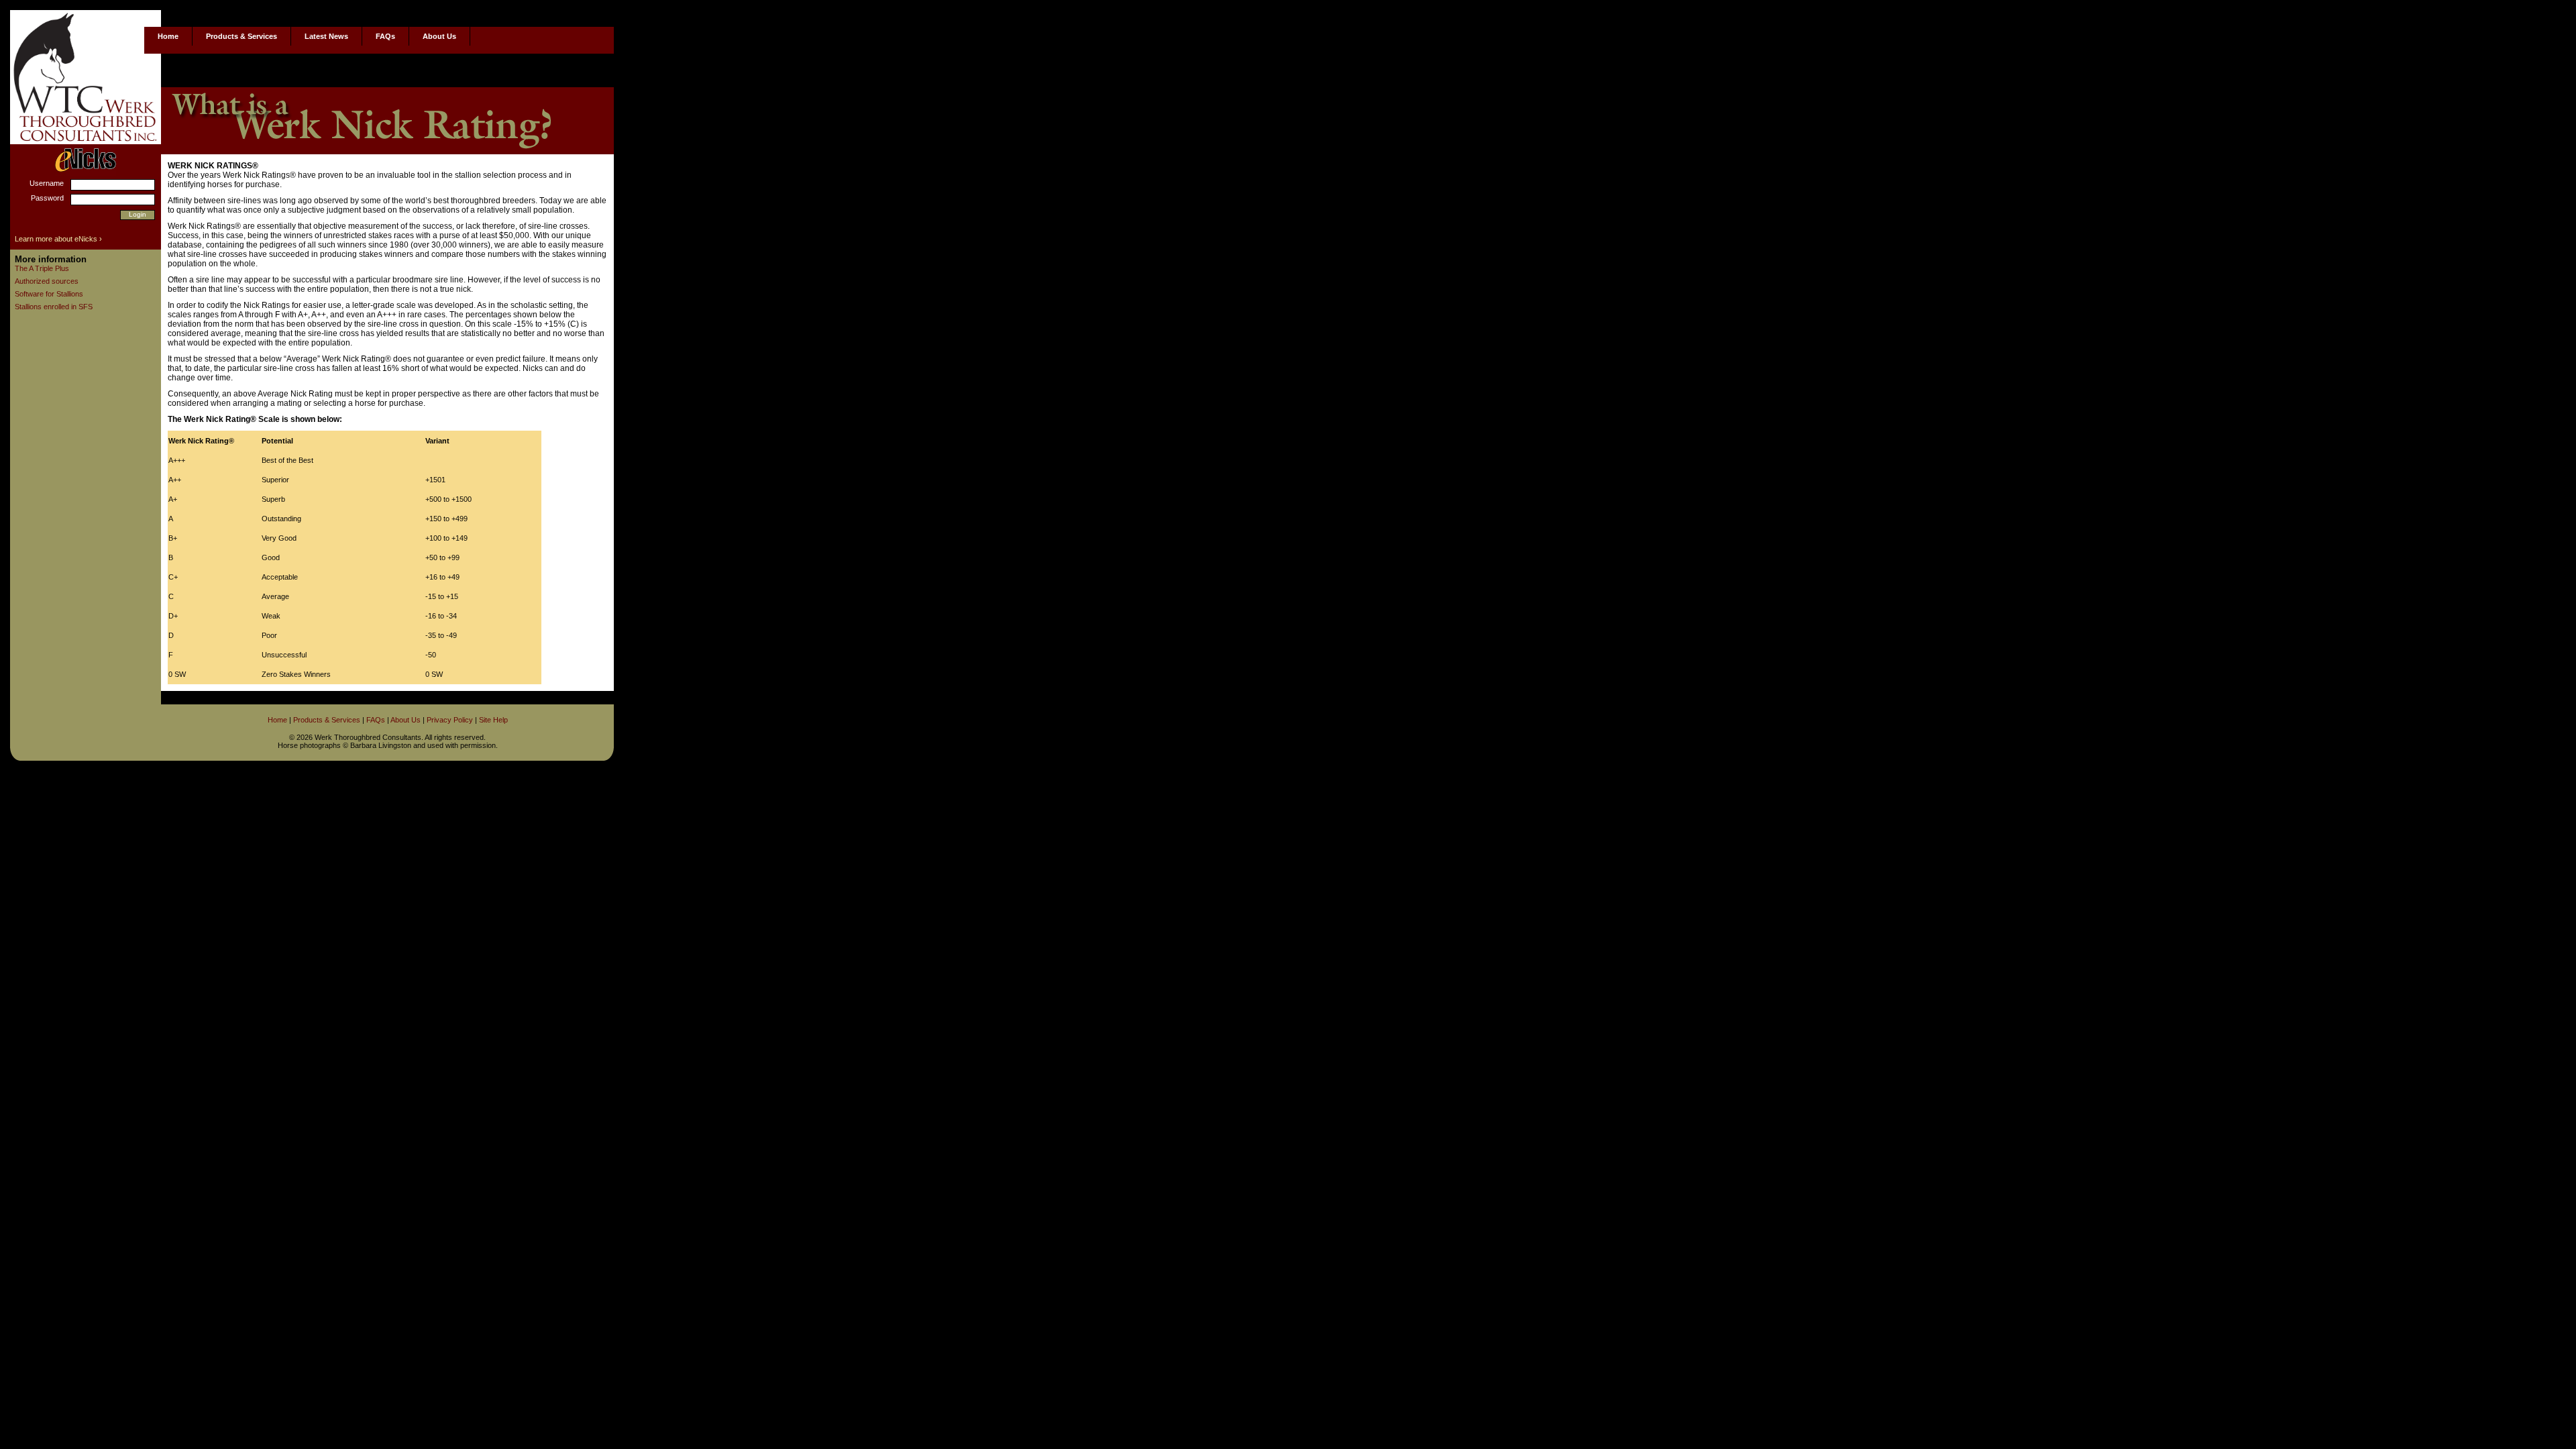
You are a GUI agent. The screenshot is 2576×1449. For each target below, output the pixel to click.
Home (168, 36)
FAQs (385, 36)
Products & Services (241, 36)
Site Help (493, 720)
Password (47, 198)
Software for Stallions (49, 294)
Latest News (326, 36)
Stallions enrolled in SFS (54, 307)
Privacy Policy (450, 720)
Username (47, 183)
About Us (439, 36)
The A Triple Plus (42, 268)
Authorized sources (47, 281)
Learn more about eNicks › (58, 239)
